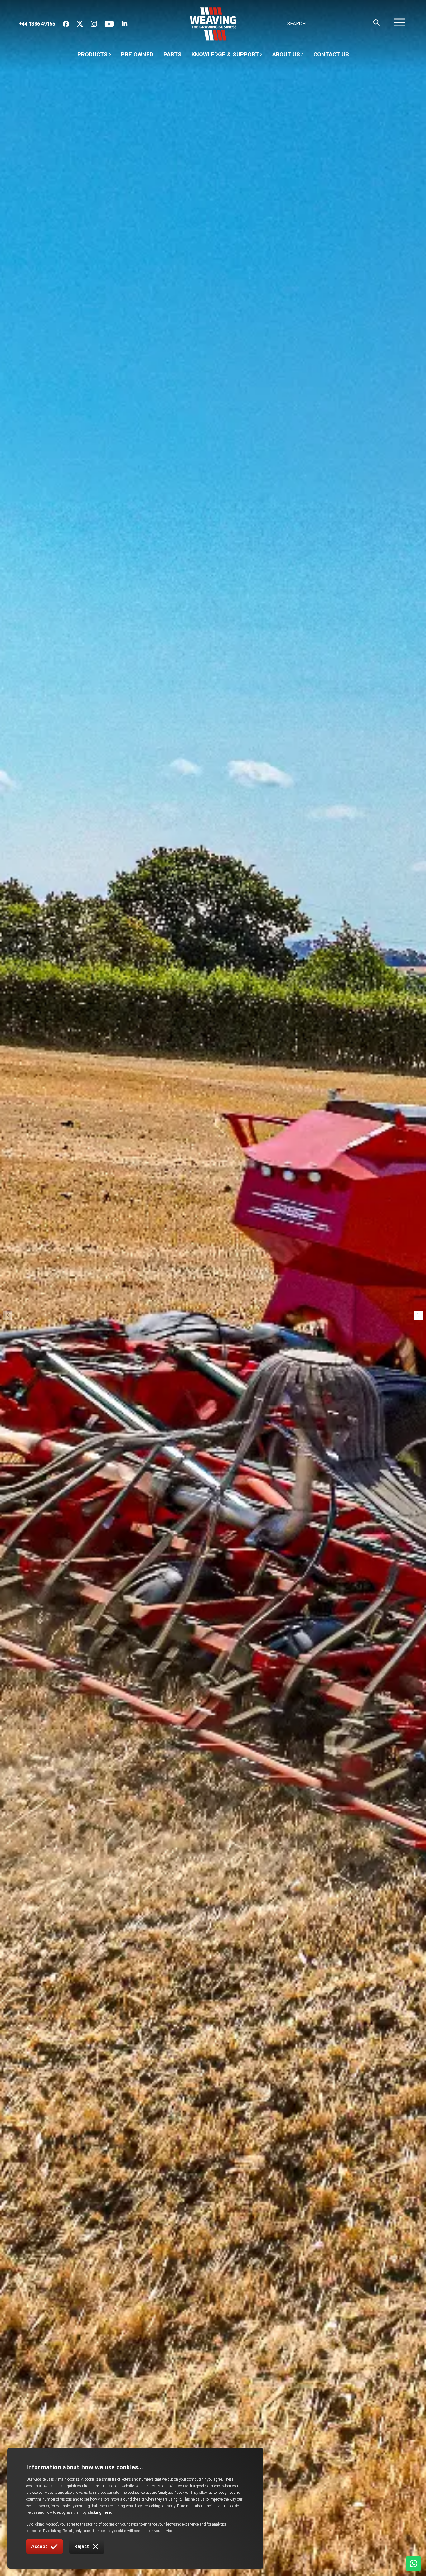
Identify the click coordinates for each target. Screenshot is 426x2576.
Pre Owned (137, 54)
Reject (82, 2546)
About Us (286, 57)
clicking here (99, 2512)
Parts (172, 54)
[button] (396, 24)
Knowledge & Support (225, 57)
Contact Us (331, 54)
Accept (39, 2546)
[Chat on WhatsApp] (414, 2564)
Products (92, 54)
